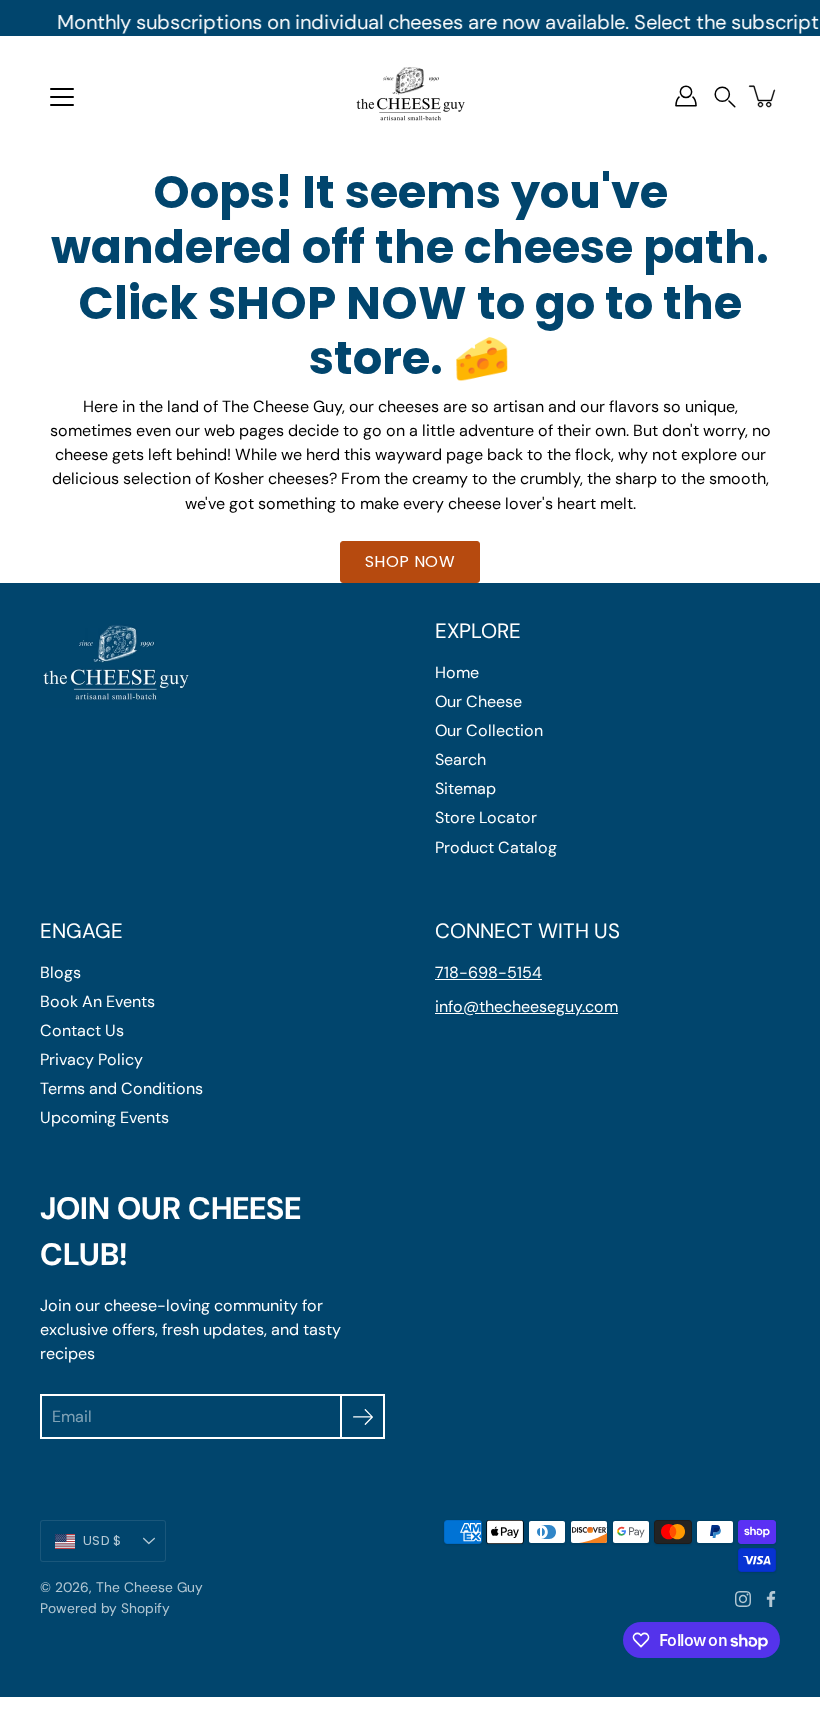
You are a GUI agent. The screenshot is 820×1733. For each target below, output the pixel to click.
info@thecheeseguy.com (526, 1006)
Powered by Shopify (105, 1608)
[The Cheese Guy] (410, 96)
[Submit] (362, 1416)
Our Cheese (478, 701)
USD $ (102, 1540)
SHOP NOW (410, 561)
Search (460, 759)
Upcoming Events (104, 1117)
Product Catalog (496, 847)
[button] (725, 96)
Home (457, 672)
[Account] (686, 96)
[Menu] (62, 97)
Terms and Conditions (121, 1088)
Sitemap (465, 788)
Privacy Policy (91, 1059)
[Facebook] (771, 1599)
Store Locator (486, 817)
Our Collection (489, 730)
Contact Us (82, 1030)
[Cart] (764, 96)
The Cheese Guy (149, 1587)
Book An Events (97, 1001)
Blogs (60, 972)
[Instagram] (743, 1599)
